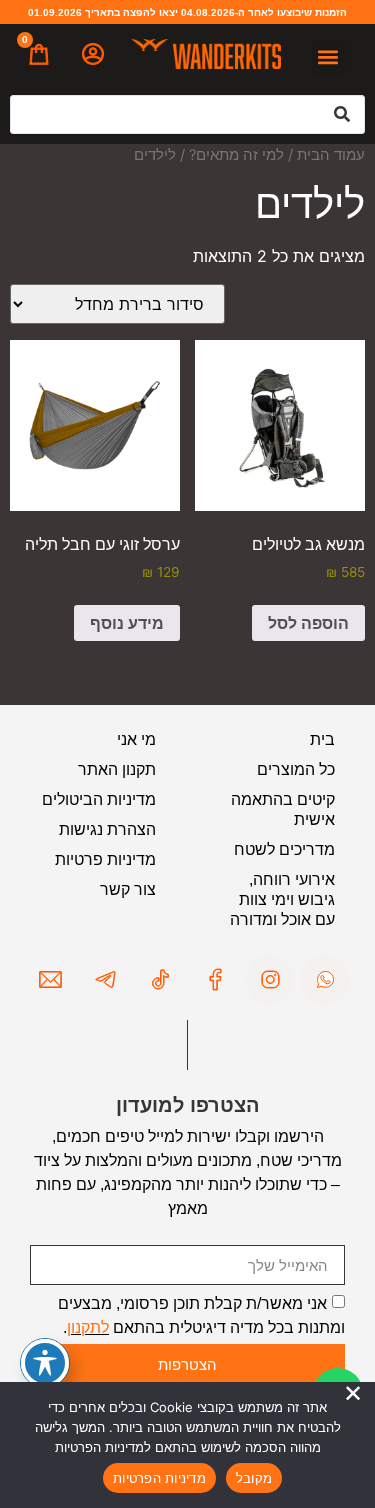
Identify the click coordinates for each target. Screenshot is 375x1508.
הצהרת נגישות (107, 829)
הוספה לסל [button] (308, 623)
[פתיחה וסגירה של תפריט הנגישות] (45, 1363)
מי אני (136, 739)
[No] (353, 1394)
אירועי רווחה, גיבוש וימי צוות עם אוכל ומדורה (282, 899)
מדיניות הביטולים (99, 799)
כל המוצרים (296, 769)
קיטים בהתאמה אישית (283, 809)
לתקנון (88, 1327)
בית (322, 739)
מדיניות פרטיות (105, 859)
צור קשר (128, 889)
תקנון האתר (117, 769)
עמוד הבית (331, 155)
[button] (328, 57)
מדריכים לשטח (284, 849)
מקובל (254, 1478)
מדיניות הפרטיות (159, 1478)
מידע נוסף (127, 623)
